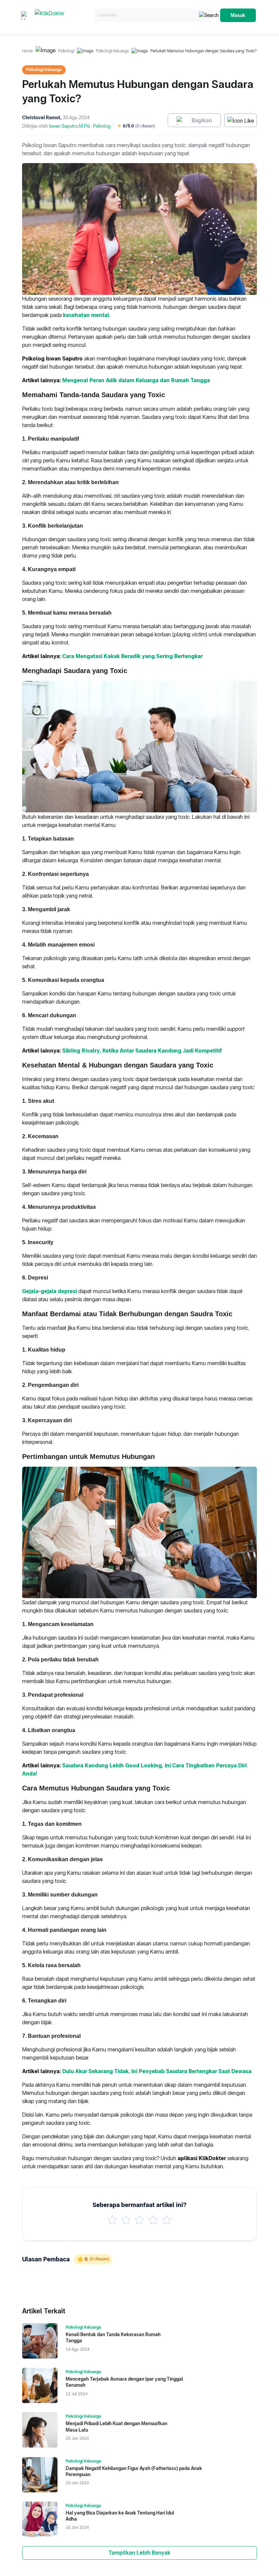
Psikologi (66, 51)
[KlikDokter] (63, 15)
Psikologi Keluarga (112, 51)
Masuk (238, 15)
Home (27, 51)
